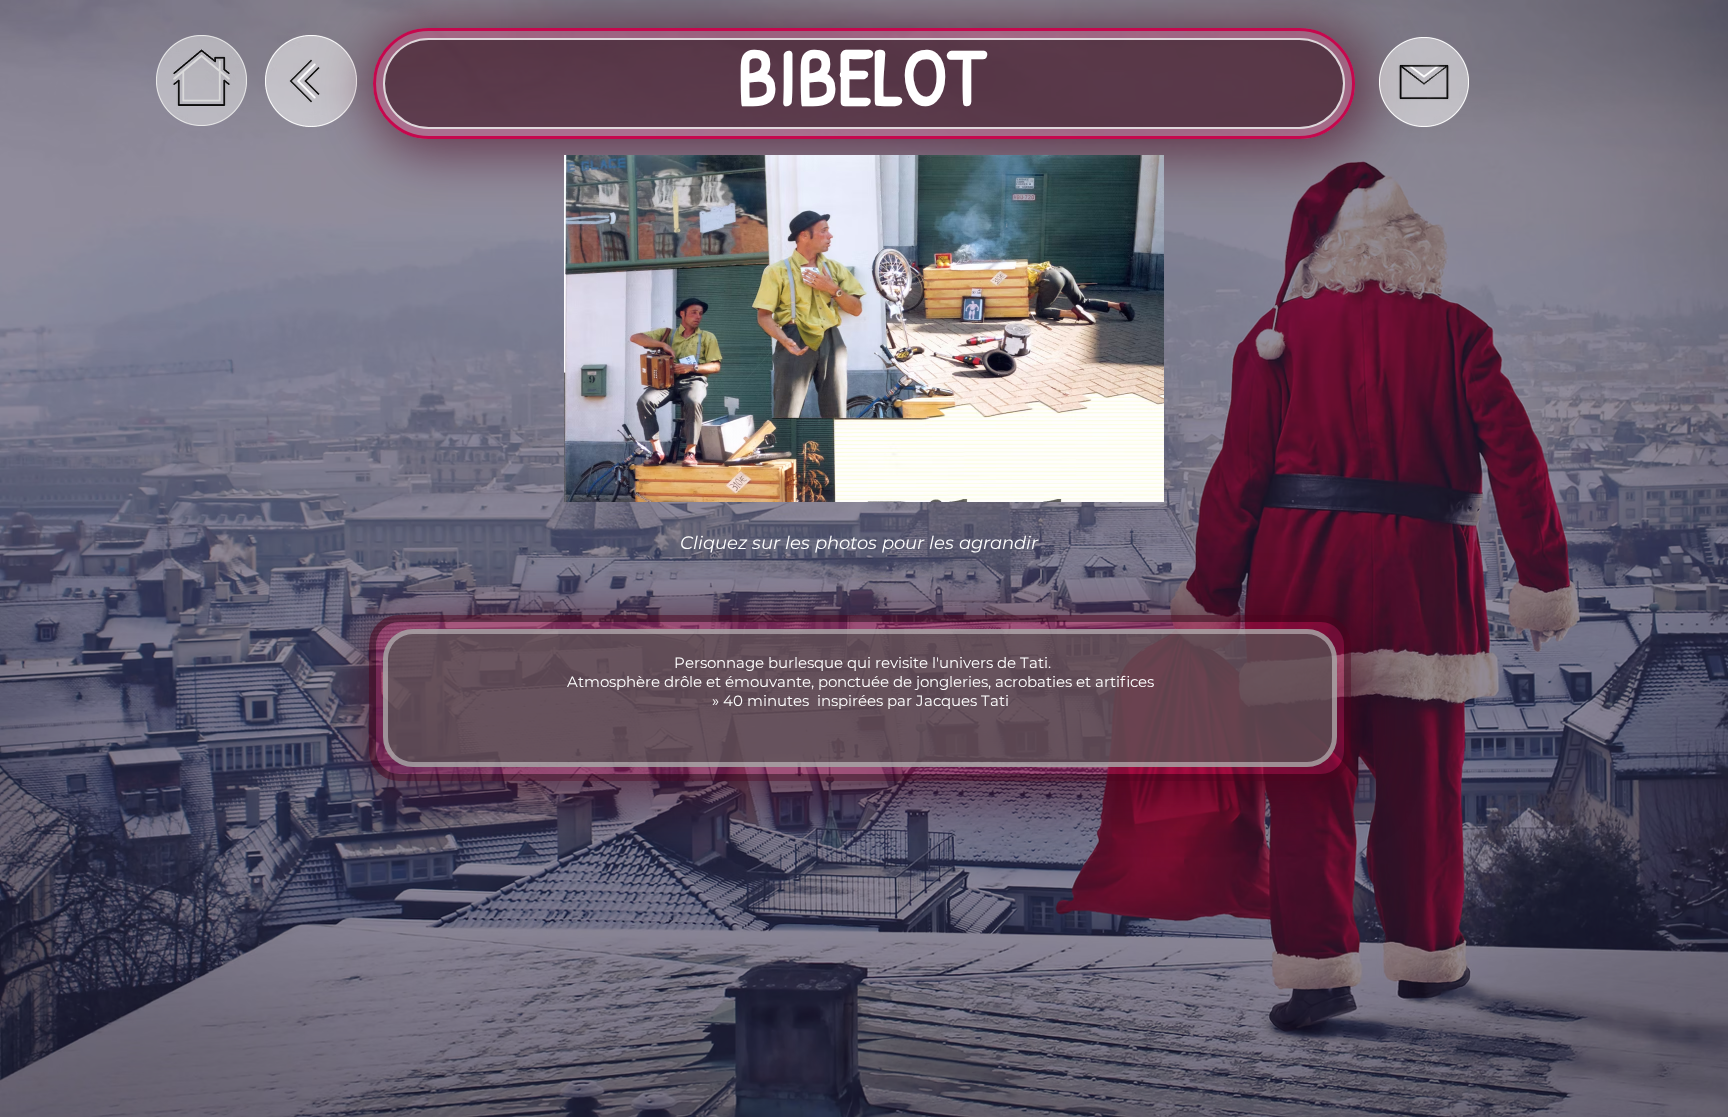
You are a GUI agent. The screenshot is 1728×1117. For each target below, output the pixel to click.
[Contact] (1423, 82)
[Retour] (311, 81)
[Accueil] (201, 80)
